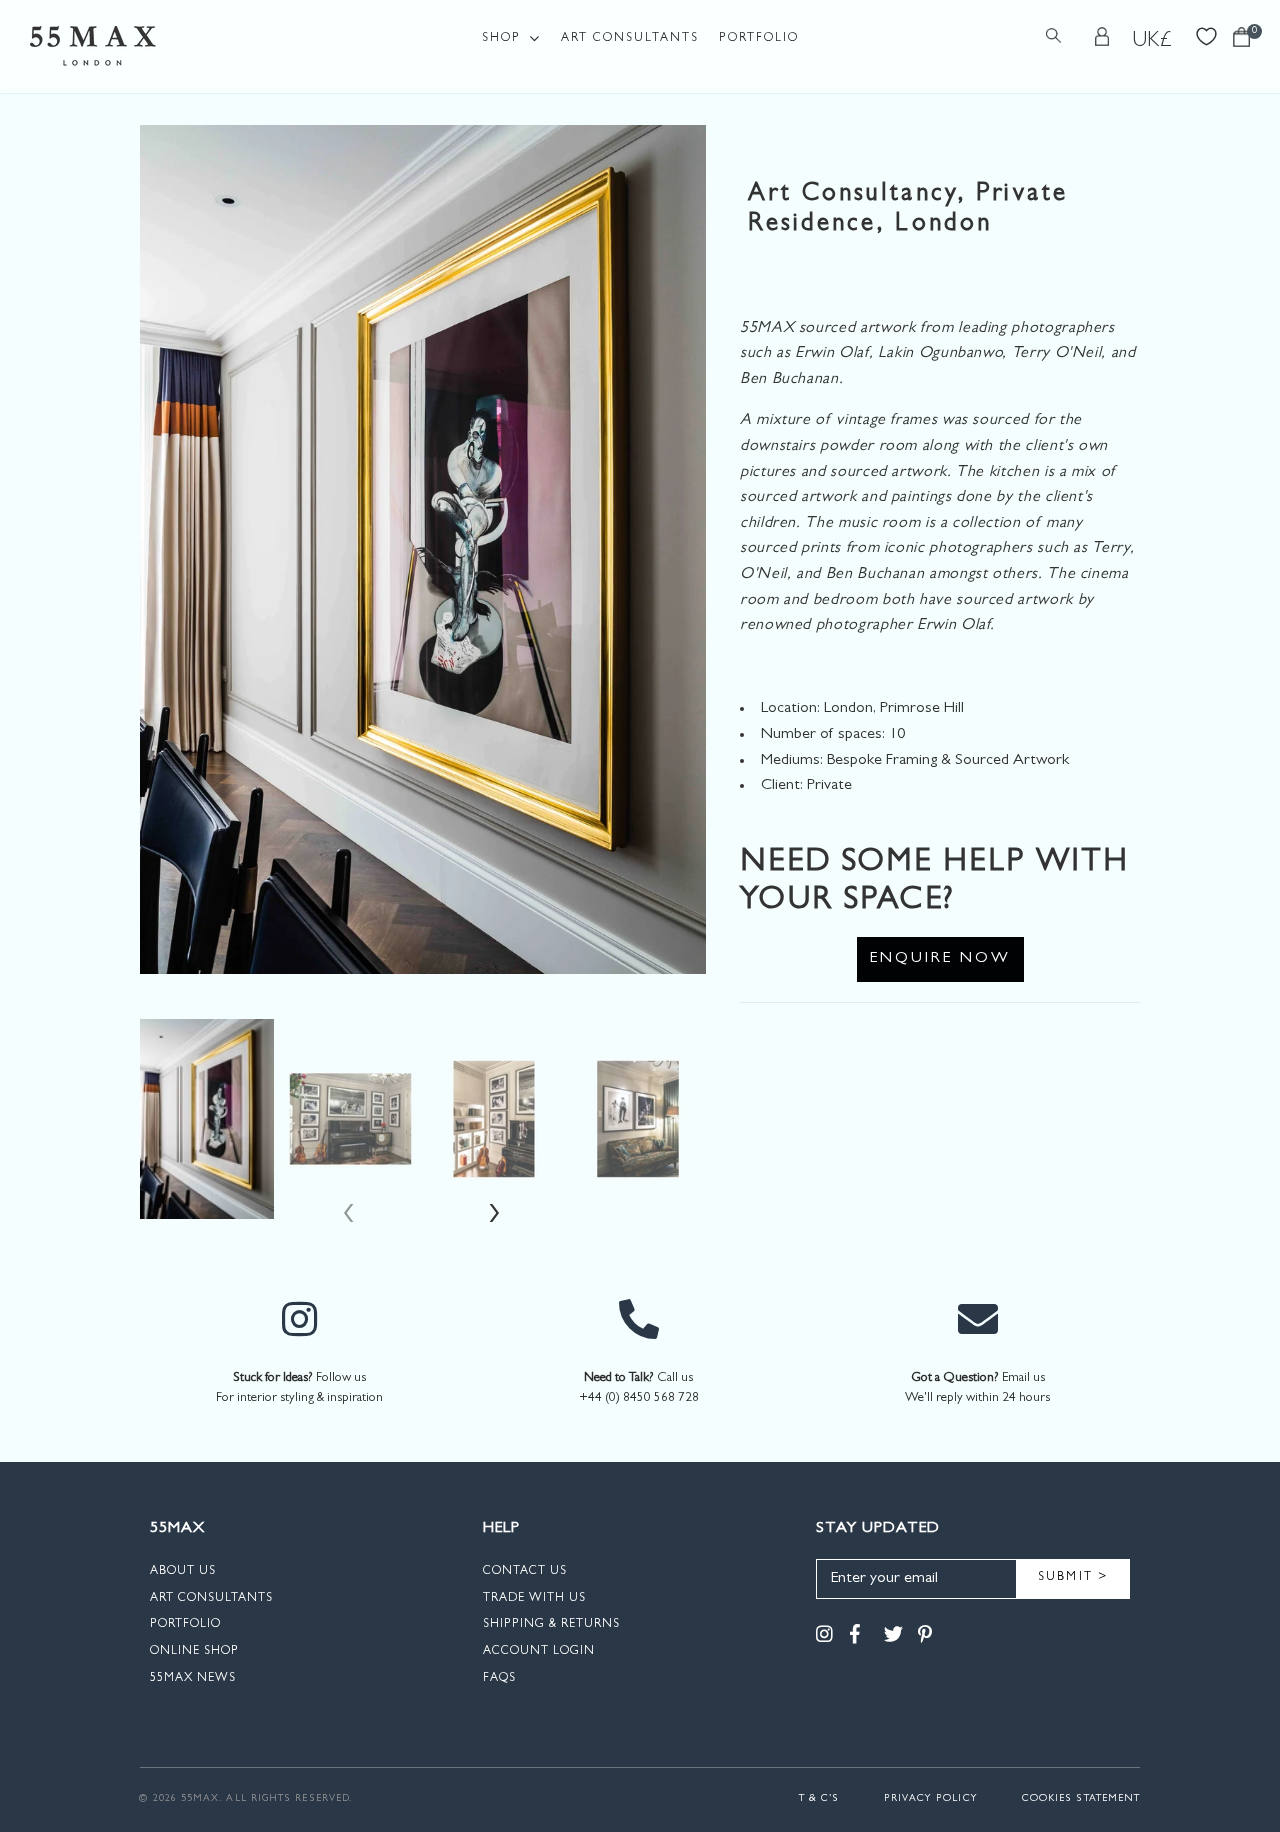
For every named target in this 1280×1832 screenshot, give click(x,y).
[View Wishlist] (1206, 34)
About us (183, 1572)
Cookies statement (1081, 1799)
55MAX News (193, 1679)
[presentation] (350, 1218)
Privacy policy (931, 1799)
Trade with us (534, 1599)
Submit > (1073, 1578)
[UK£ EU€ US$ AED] (1153, 41)
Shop (501, 39)
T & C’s (819, 1799)
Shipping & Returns (551, 1625)
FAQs (499, 1679)
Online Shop (194, 1652)
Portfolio (759, 39)
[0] (1241, 42)
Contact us (525, 1572)
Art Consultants (630, 39)
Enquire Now (940, 959)
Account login (539, 1652)
